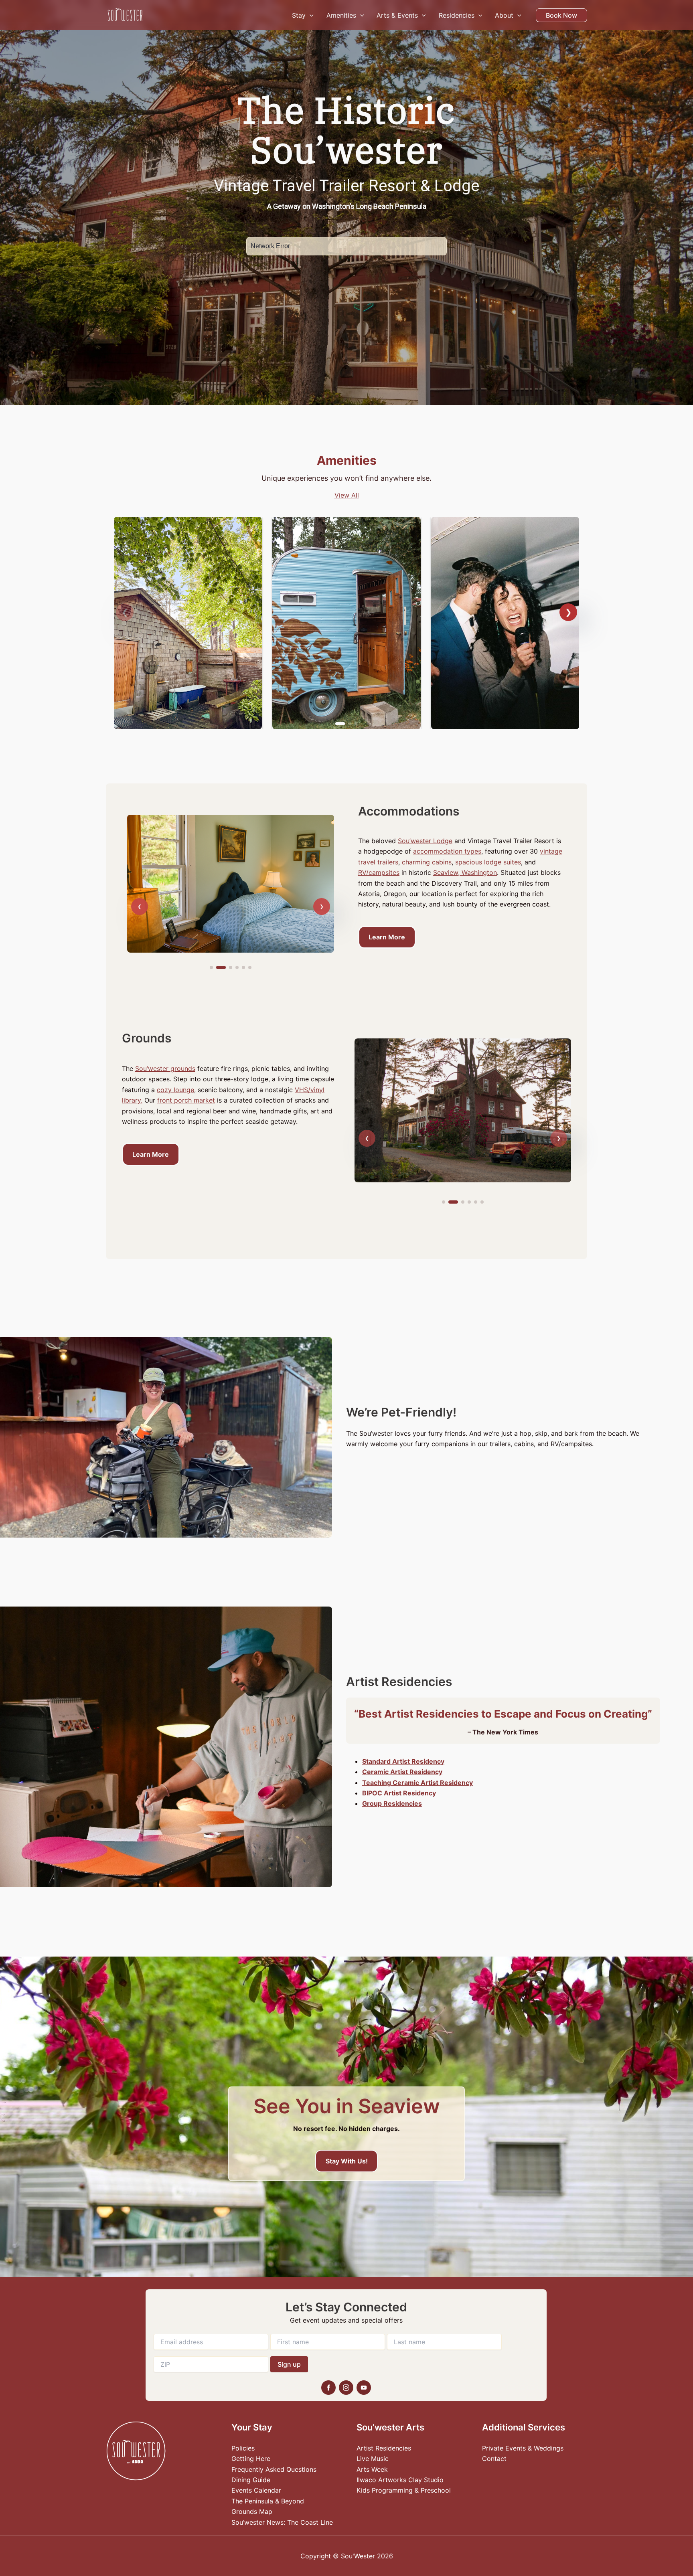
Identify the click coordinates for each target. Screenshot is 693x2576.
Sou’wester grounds (165, 1068)
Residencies (457, 15)
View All (347, 495)
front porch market (186, 1100)
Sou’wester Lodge (425, 841)
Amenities (341, 15)
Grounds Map (252, 2511)
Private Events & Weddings (523, 2448)
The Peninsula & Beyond (268, 2501)
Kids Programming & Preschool (404, 2490)
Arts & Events (397, 15)
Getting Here (251, 2459)
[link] (188, 623)
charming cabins (427, 862)
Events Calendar (256, 2490)
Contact (494, 2459)
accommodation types (447, 851)
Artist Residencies (384, 2448)
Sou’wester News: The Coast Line (282, 2522)
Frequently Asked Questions (274, 2469)
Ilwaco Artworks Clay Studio (400, 2480)
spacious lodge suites (488, 862)
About (504, 15)
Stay (299, 15)
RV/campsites (379, 872)
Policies (243, 2448)
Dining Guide (251, 2480)
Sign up (289, 2364)
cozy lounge (175, 1090)
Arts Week (372, 2469)
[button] (310, 15)
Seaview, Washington (465, 872)
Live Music (373, 2459)
